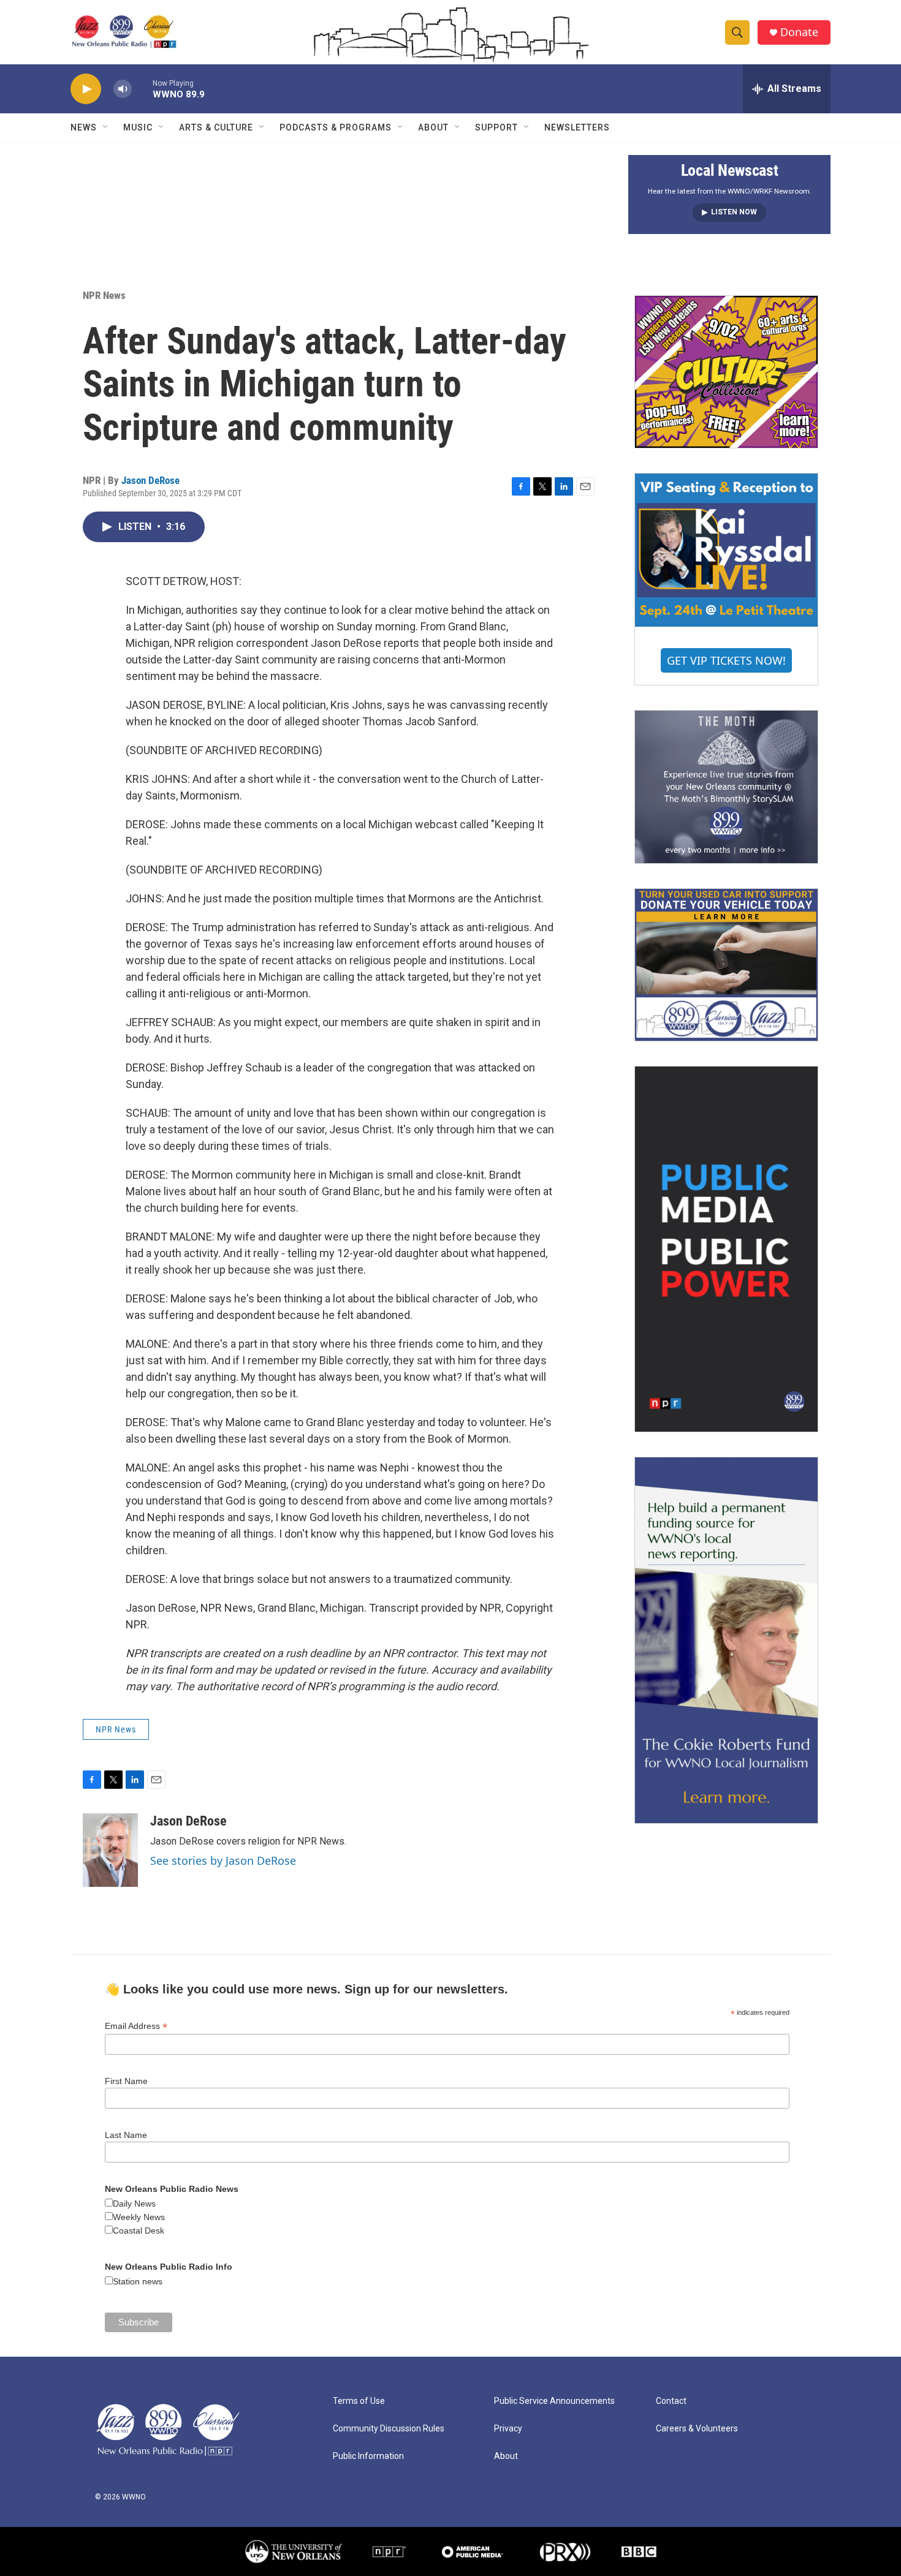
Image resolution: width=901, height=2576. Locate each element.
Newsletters (577, 127)
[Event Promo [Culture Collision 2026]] (726, 372)
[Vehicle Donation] (726, 965)
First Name (126, 2081)
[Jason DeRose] (110, 1850)
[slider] (142, 89)
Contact (671, 2401)
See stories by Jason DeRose (223, 1860)
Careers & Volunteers (697, 2429)
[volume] (123, 89)
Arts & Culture (216, 127)
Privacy (508, 2429)
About (433, 127)
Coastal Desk (139, 2230)
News (84, 127)
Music (138, 127)
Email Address (136, 2026)
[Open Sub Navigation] (106, 127)
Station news (138, 2281)
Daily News (134, 2204)
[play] (86, 89)
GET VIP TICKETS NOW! (726, 660)
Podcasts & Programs (336, 127)
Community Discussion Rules (389, 2429)
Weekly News (139, 2217)
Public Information (368, 2456)
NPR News (104, 295)
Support (496, 127)
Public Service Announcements (554, 2401)
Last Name (126, 2135)
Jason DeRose (150, 480)
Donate (799, 32)
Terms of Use (359, 2401)
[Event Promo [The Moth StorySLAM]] (726, 787)
